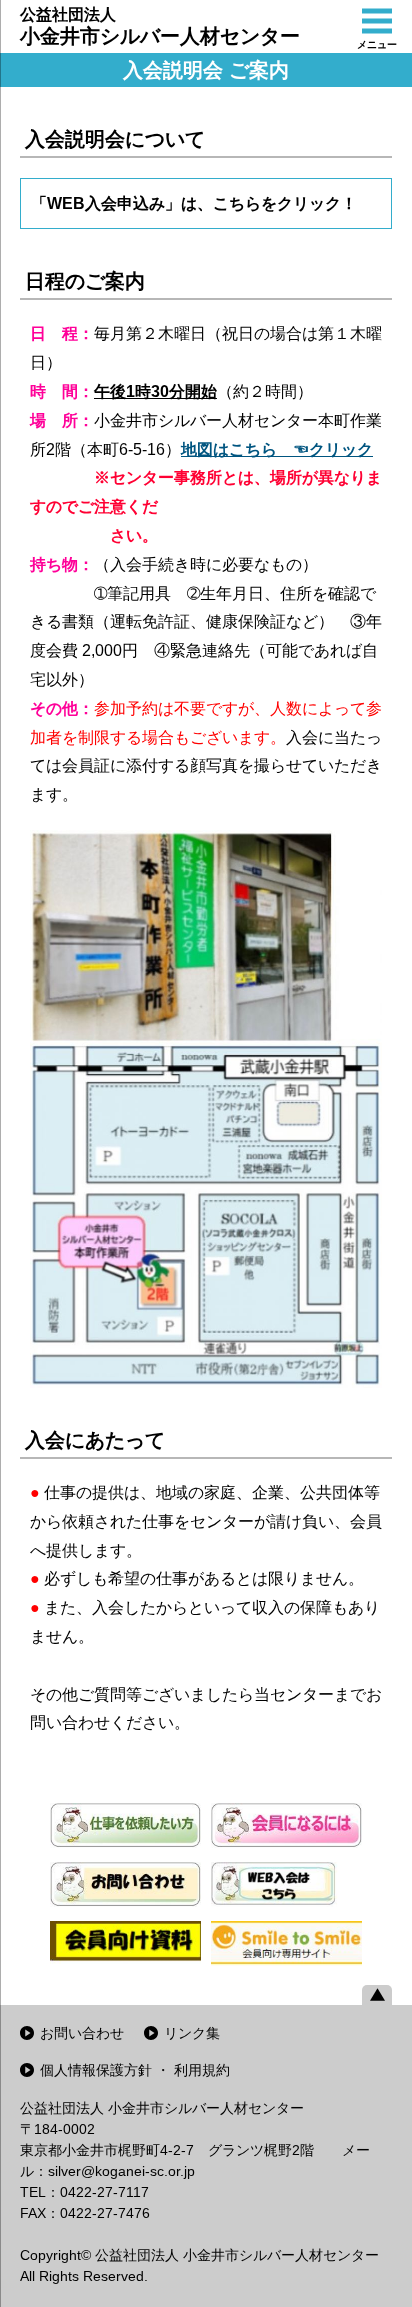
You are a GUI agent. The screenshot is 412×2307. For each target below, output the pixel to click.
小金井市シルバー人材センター (160, 26)
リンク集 (192, 2033)
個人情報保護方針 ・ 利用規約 (135, 2070)
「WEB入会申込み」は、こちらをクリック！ (194, 203)
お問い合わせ (82, 2033)
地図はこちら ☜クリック (277, 449)
